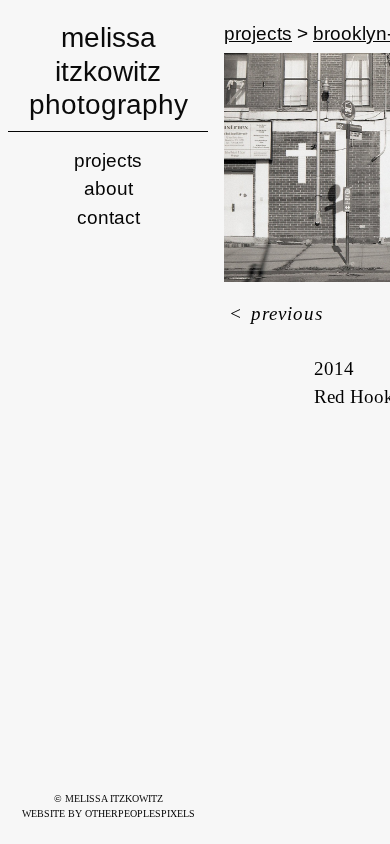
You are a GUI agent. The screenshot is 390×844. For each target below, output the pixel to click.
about (108, 188)
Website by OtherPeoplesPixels (108, 813)
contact (108, 217)
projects (108, 160)
